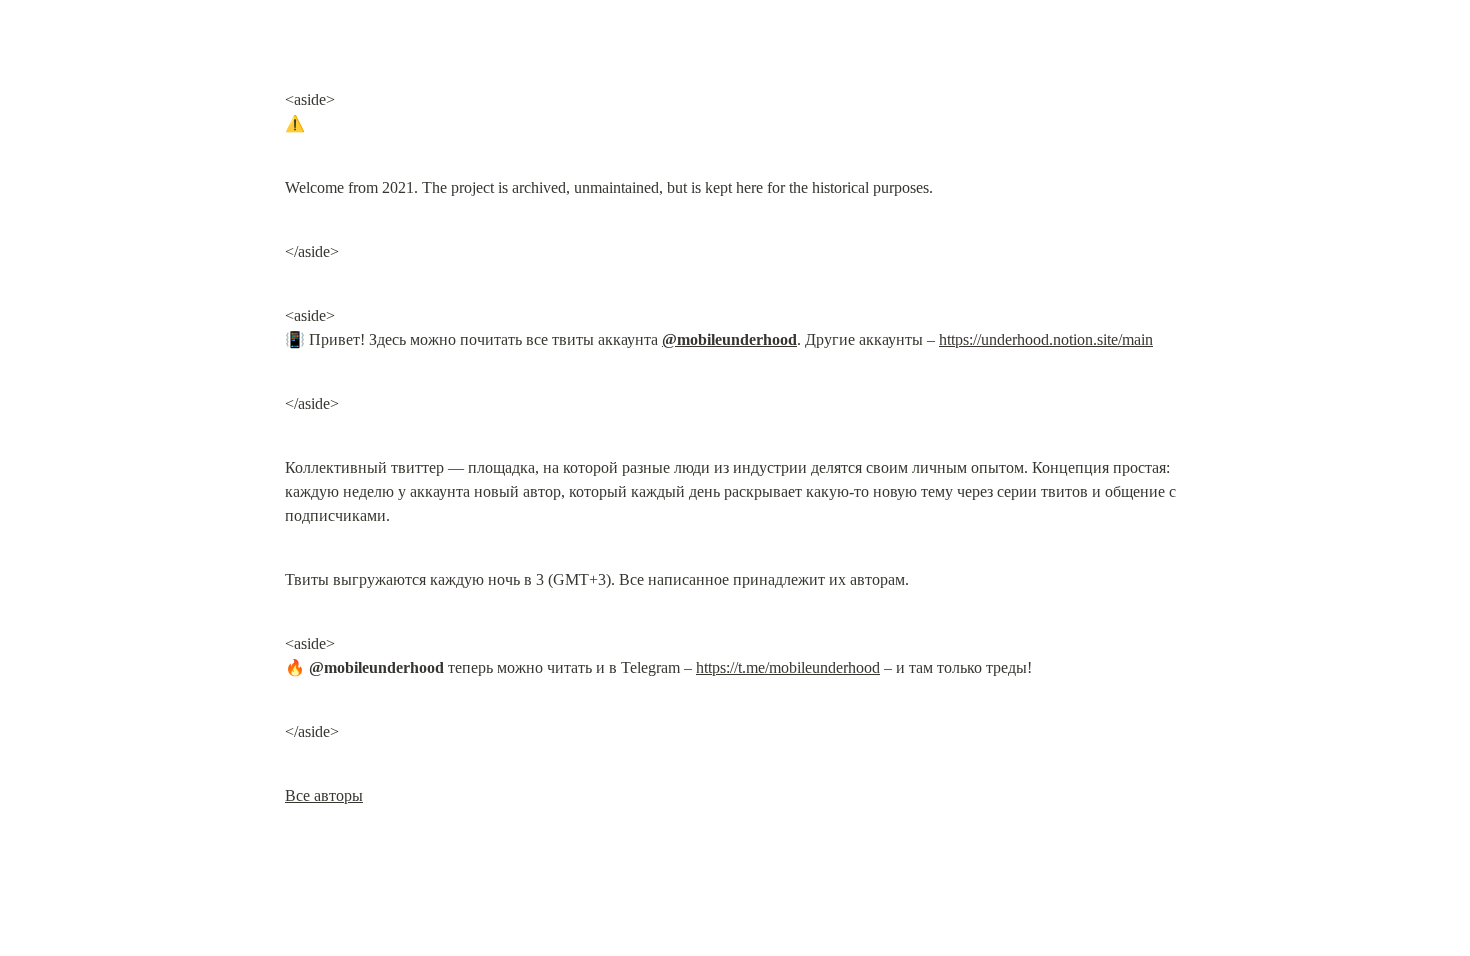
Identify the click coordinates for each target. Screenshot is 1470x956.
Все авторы (324, 795)
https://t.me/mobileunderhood (788, 667)
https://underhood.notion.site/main (1046, 339)
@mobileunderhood (729, 339)
